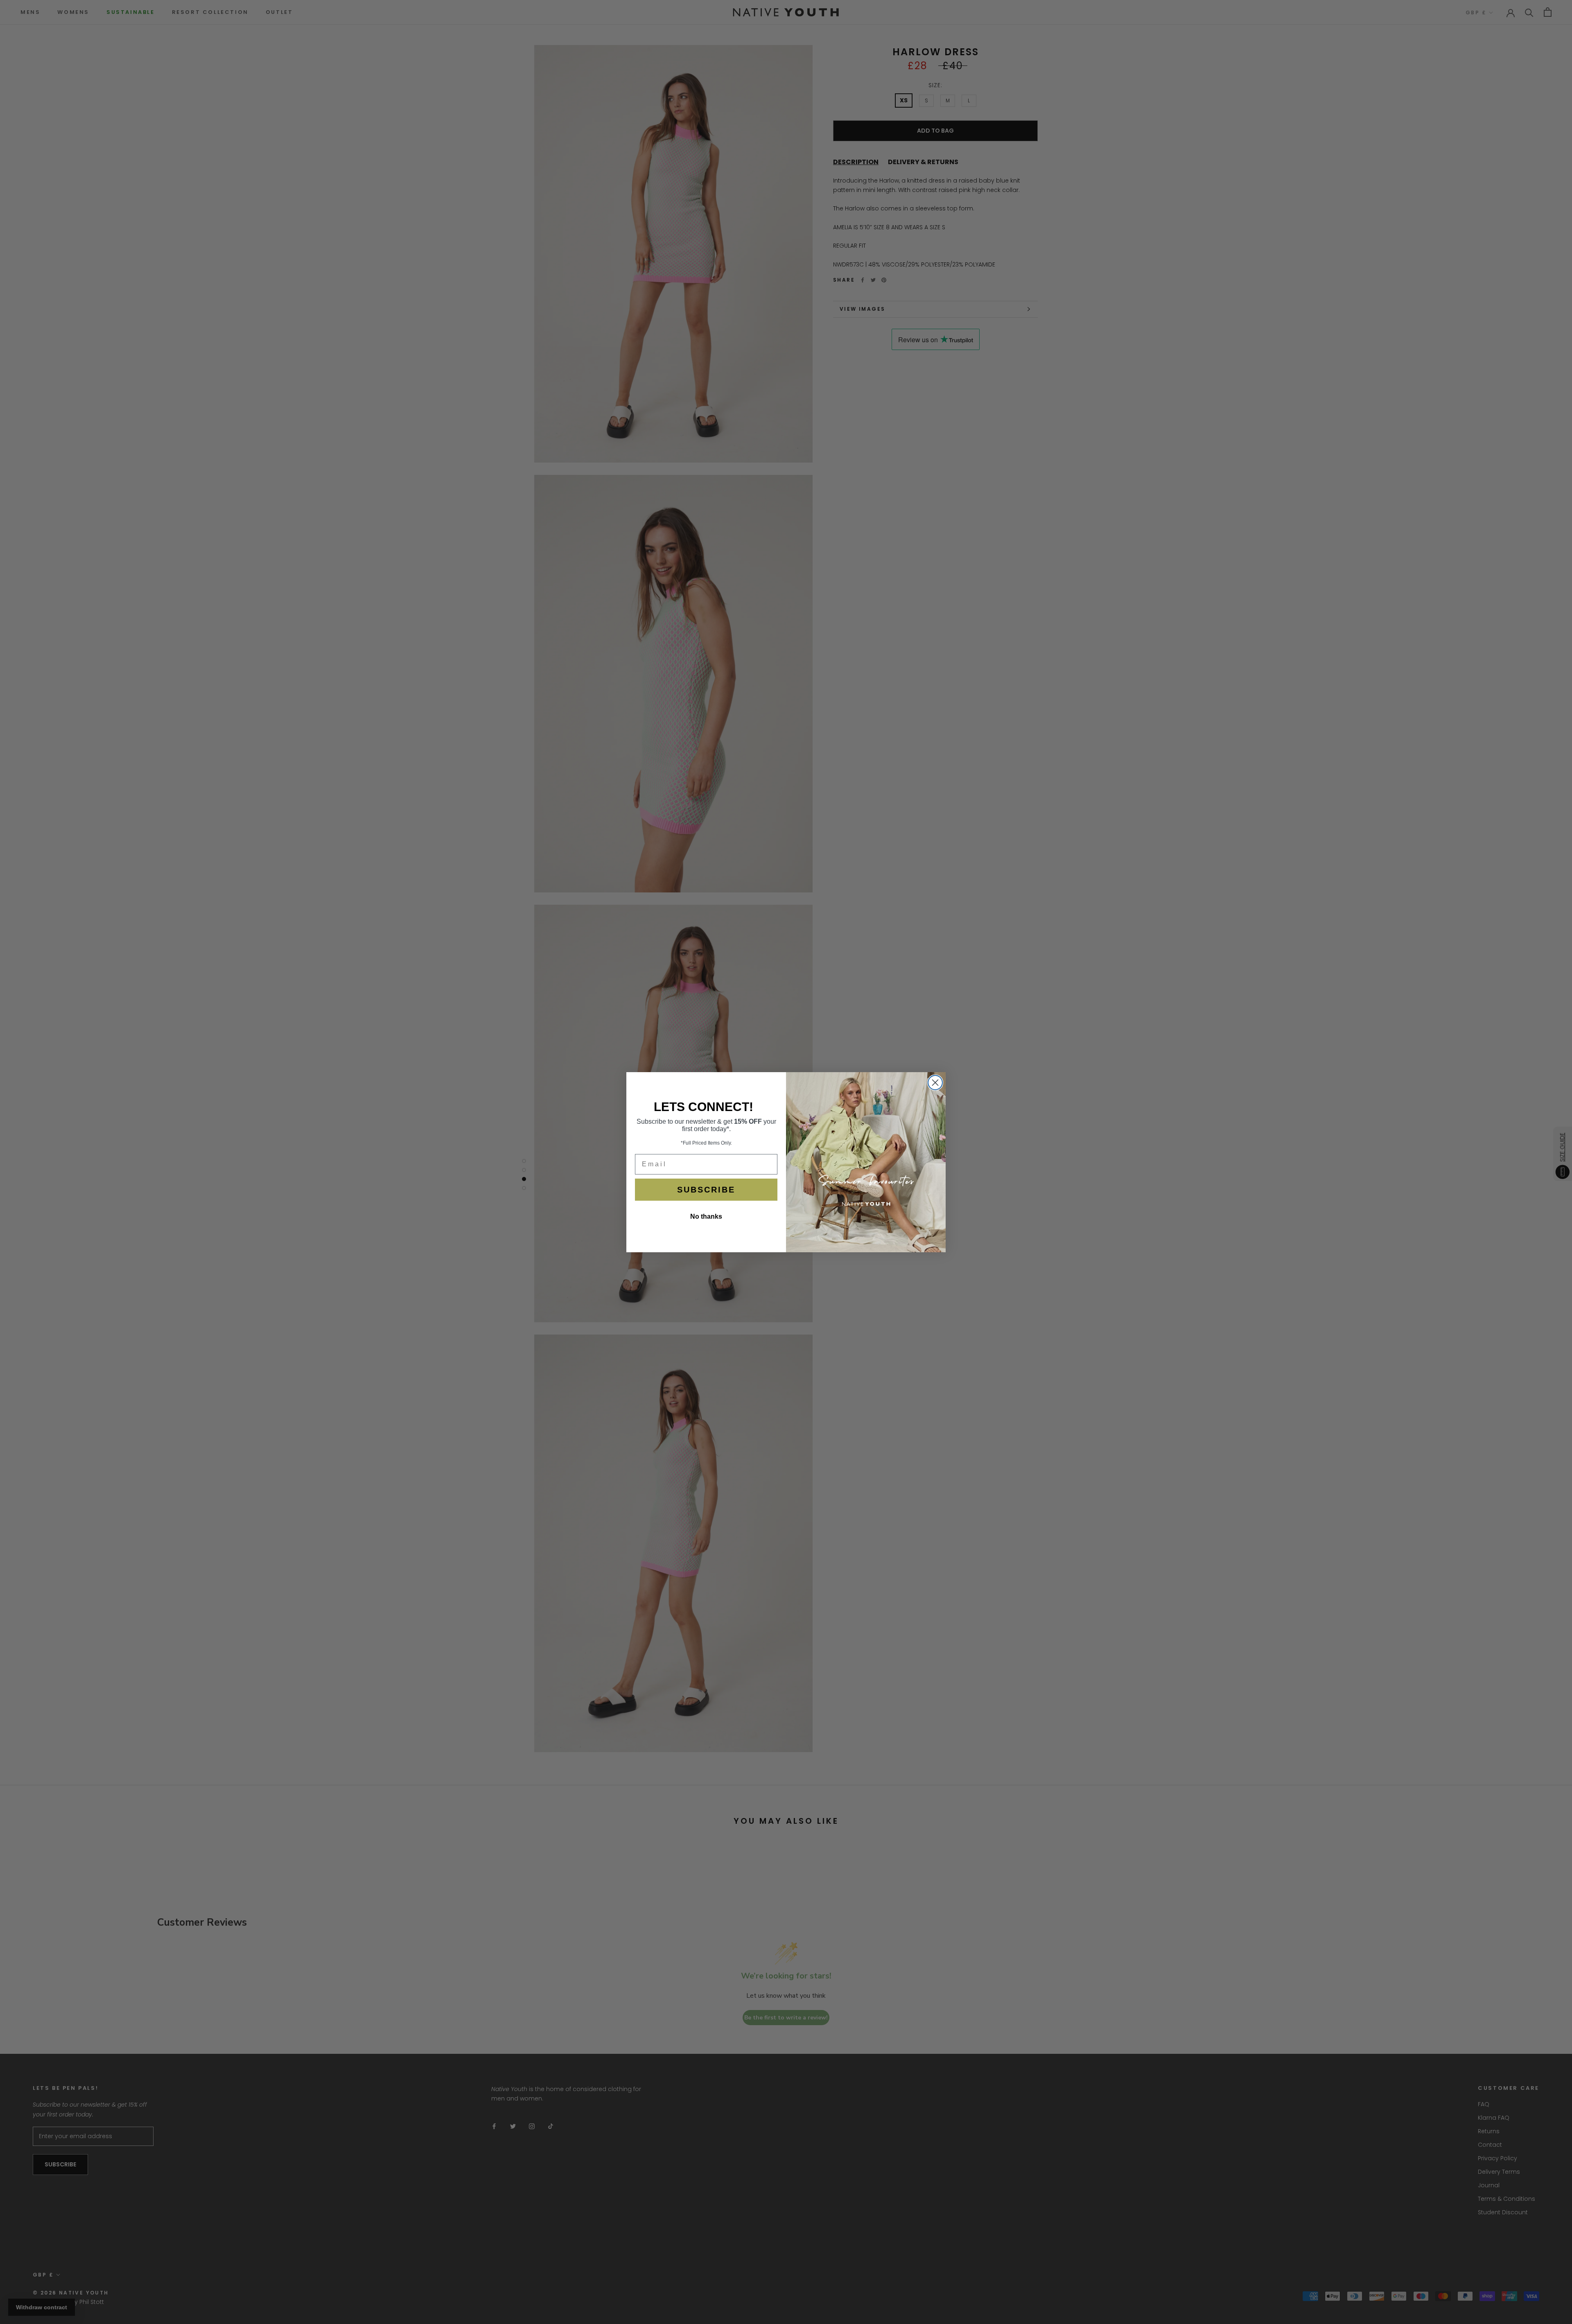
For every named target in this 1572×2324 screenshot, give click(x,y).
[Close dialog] (935, 1083)
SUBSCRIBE (706, 1190)
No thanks (706, 1216)
